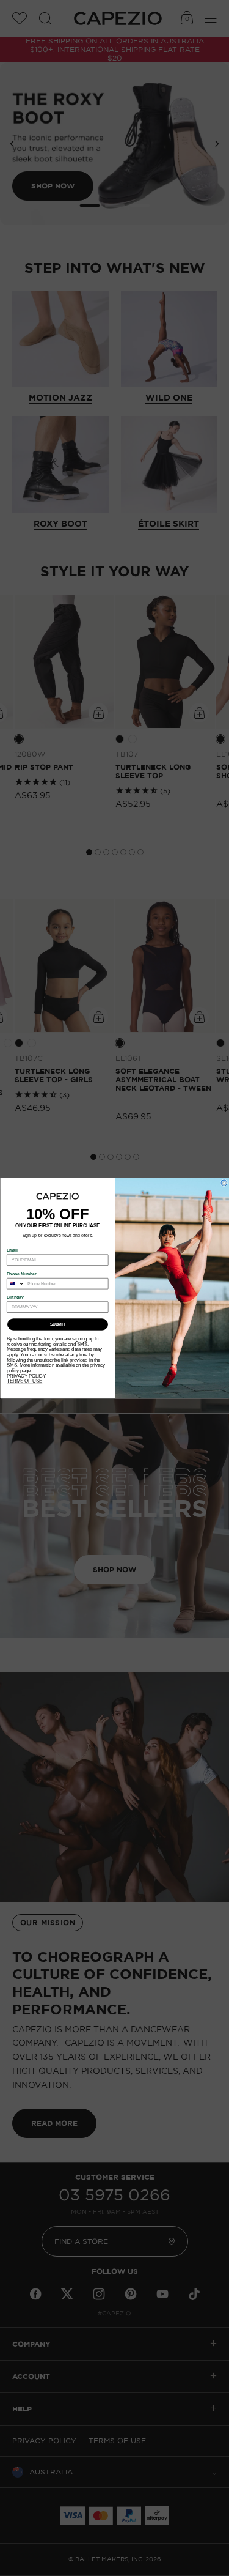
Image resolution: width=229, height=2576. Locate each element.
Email (12, 1250)
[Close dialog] (224, 1183)
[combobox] (16, 1284)
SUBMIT (57, 1324)
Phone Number (22, 1274)
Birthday (15, 1297)
